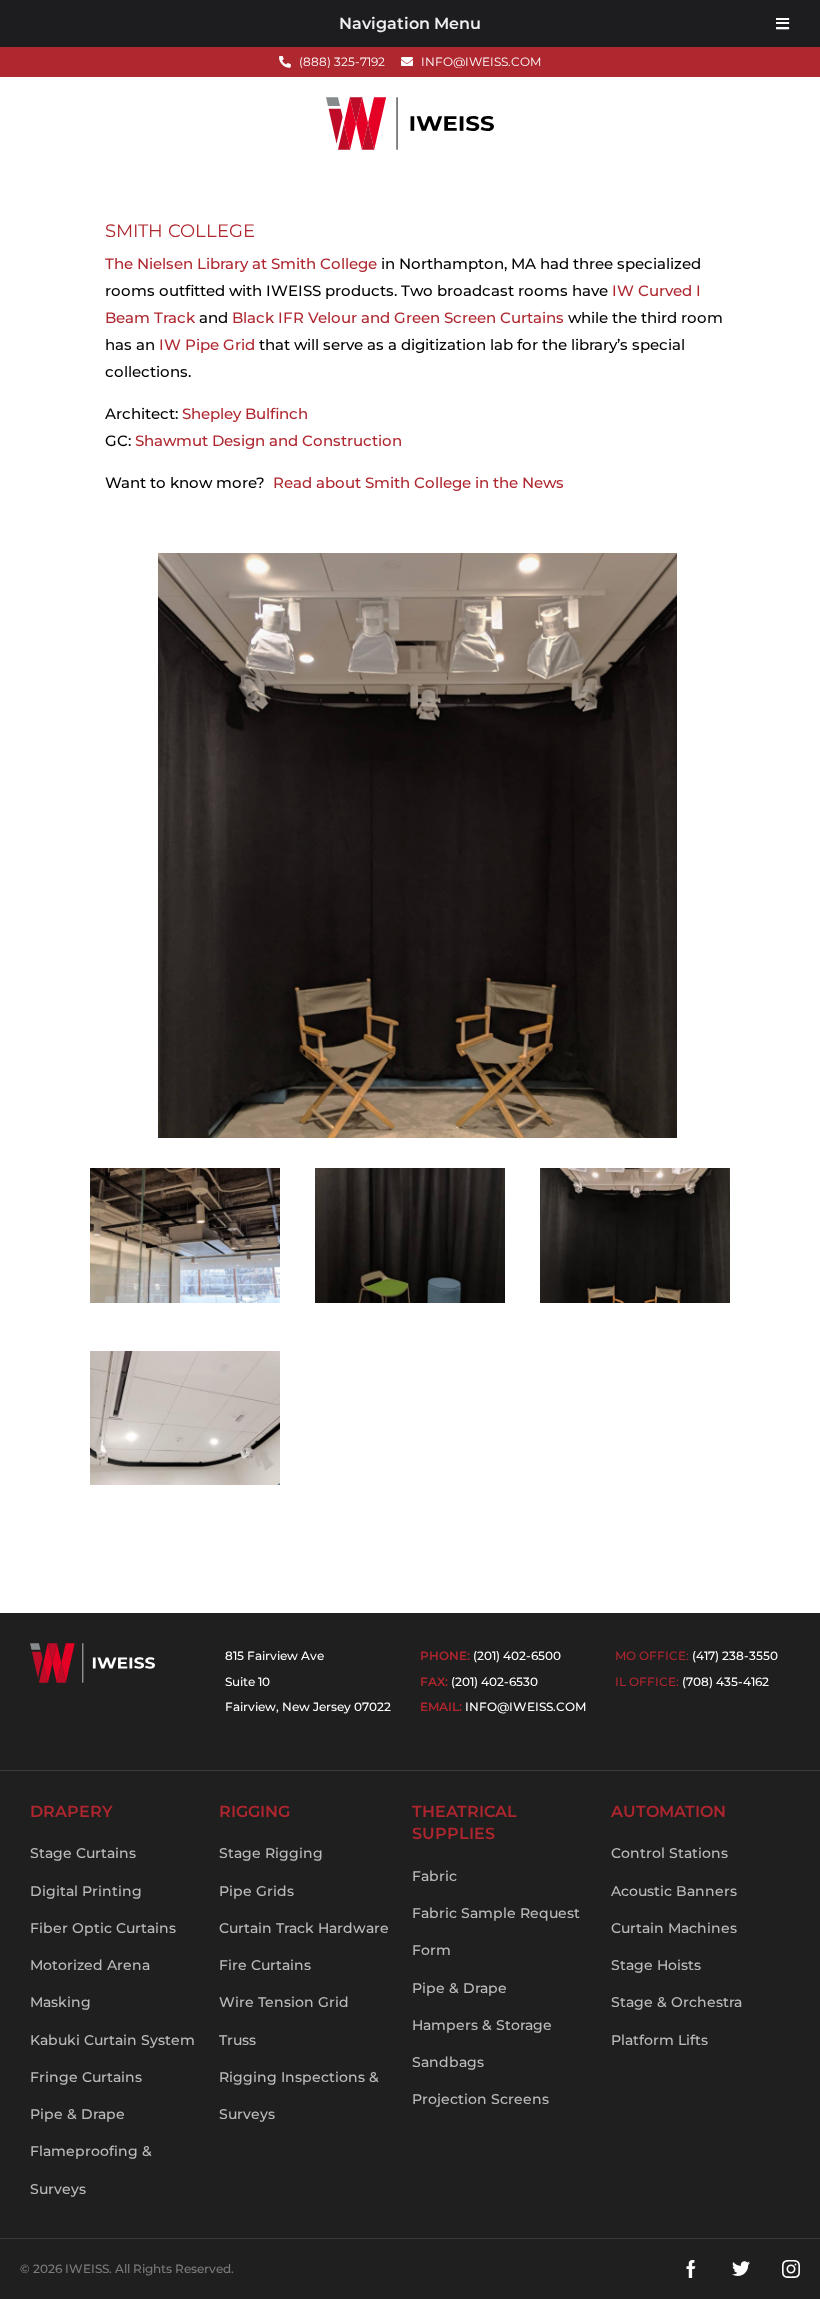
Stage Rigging (271, 1853)
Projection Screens (480, 2099)
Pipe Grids (256, 1891)
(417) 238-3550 (735, 1655)
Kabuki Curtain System (112, 2040)
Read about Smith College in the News (418, 482)
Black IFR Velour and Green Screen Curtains (398, 317)
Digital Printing (86, 1891)
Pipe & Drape (77, 2114)
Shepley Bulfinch (245, 413)
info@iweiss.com (525, 1706)
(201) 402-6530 (494, 1681)
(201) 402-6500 (517, 1655)
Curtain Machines (674, 1928)
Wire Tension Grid (284, 2002)
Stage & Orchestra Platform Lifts (676, 2020)
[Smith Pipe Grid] (185, 1302)
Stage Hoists (656, 1965)
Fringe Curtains (86, 2077)
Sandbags (448, 2062)
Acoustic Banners (674, 1891)
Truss (237, 2040)
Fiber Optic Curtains (103, 1928)
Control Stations (669, 1853)
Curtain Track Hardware (304, 1928)
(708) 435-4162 (725, 1681)
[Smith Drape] (410, 1302)
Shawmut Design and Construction (268, 440)
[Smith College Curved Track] (185, 1484)
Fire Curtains (265, 1965)
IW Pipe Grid (207, 344)
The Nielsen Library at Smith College (241, 263)
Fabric (434, 1876)
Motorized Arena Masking (90, 1983)
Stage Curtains (83, 1853)
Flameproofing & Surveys (91, 2169)
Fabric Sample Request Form (496, 1931)
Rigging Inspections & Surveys (299, 2095)
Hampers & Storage (482, 2025)
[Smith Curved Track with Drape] (635, 1302)
